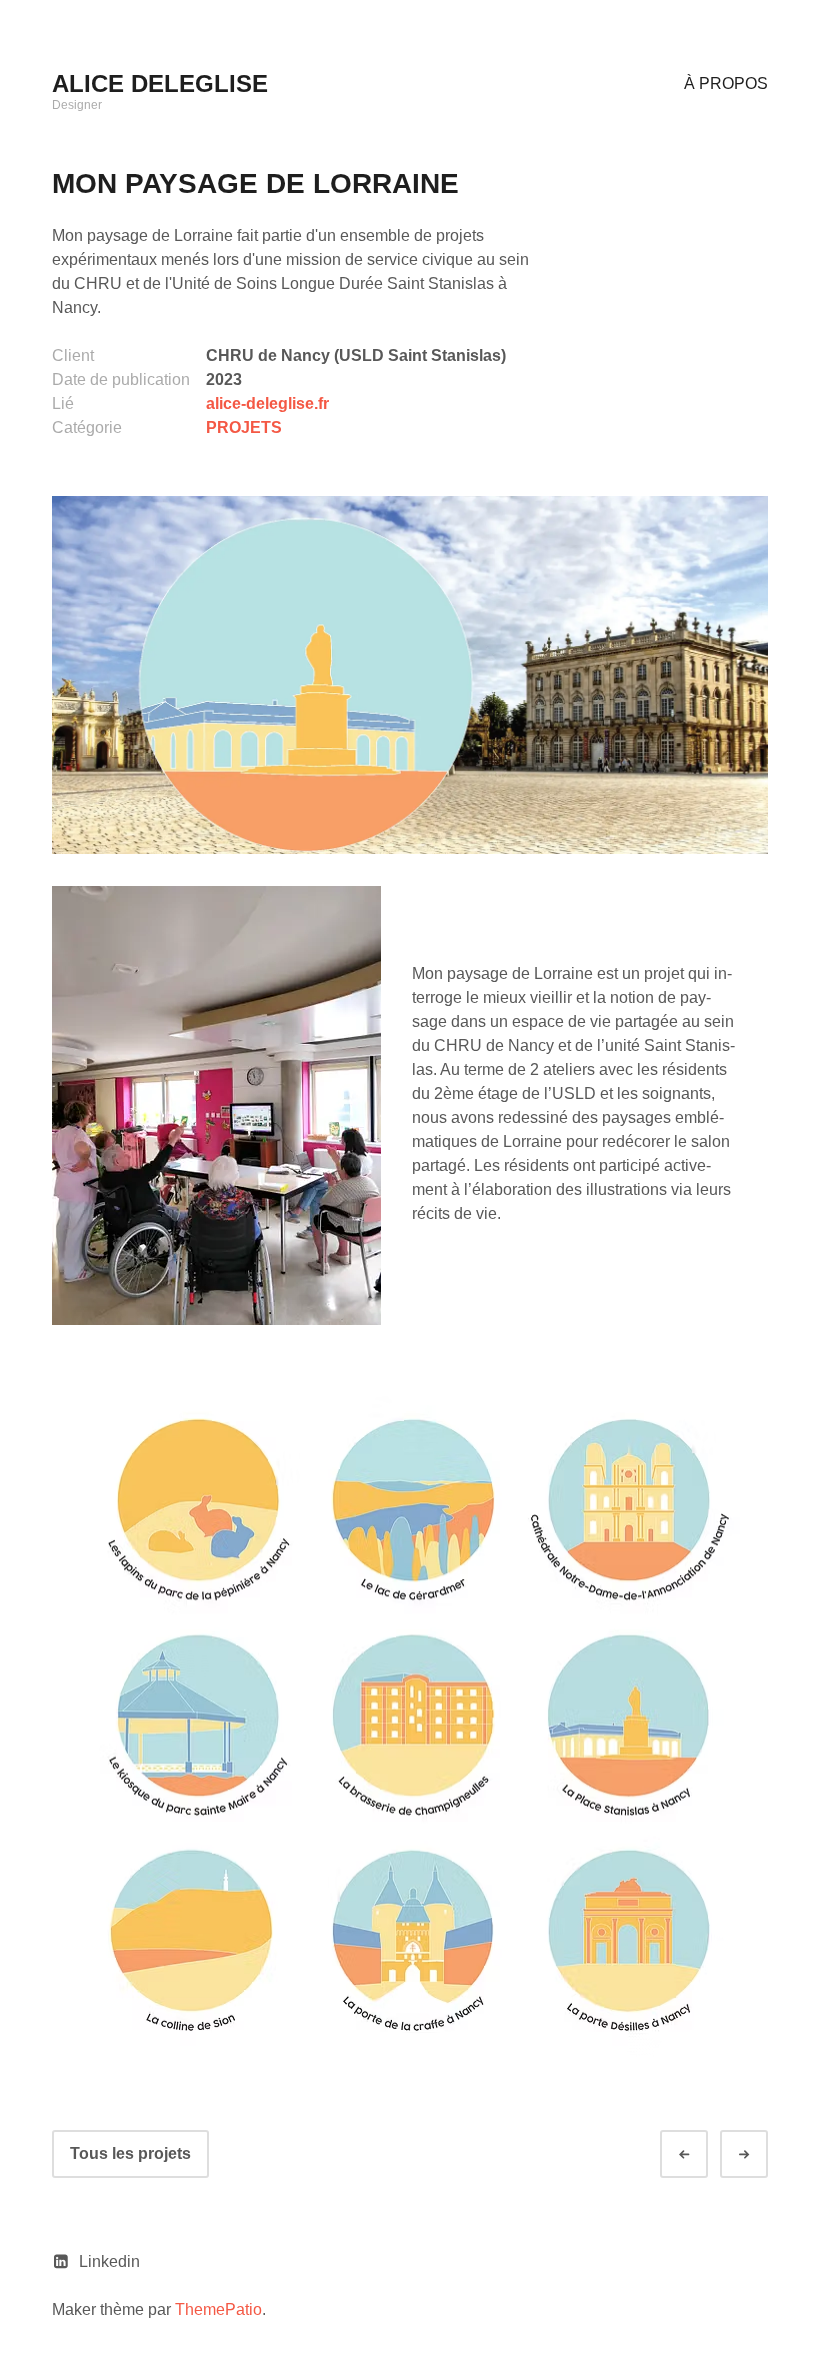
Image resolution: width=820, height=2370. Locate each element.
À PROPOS (726, 83)
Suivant (762, 2154)
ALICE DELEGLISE (160, 83)
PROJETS (244, 427)
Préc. (702, 2154)
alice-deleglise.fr (267, 403)
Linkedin (109, 2261)
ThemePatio (218, 2309)
